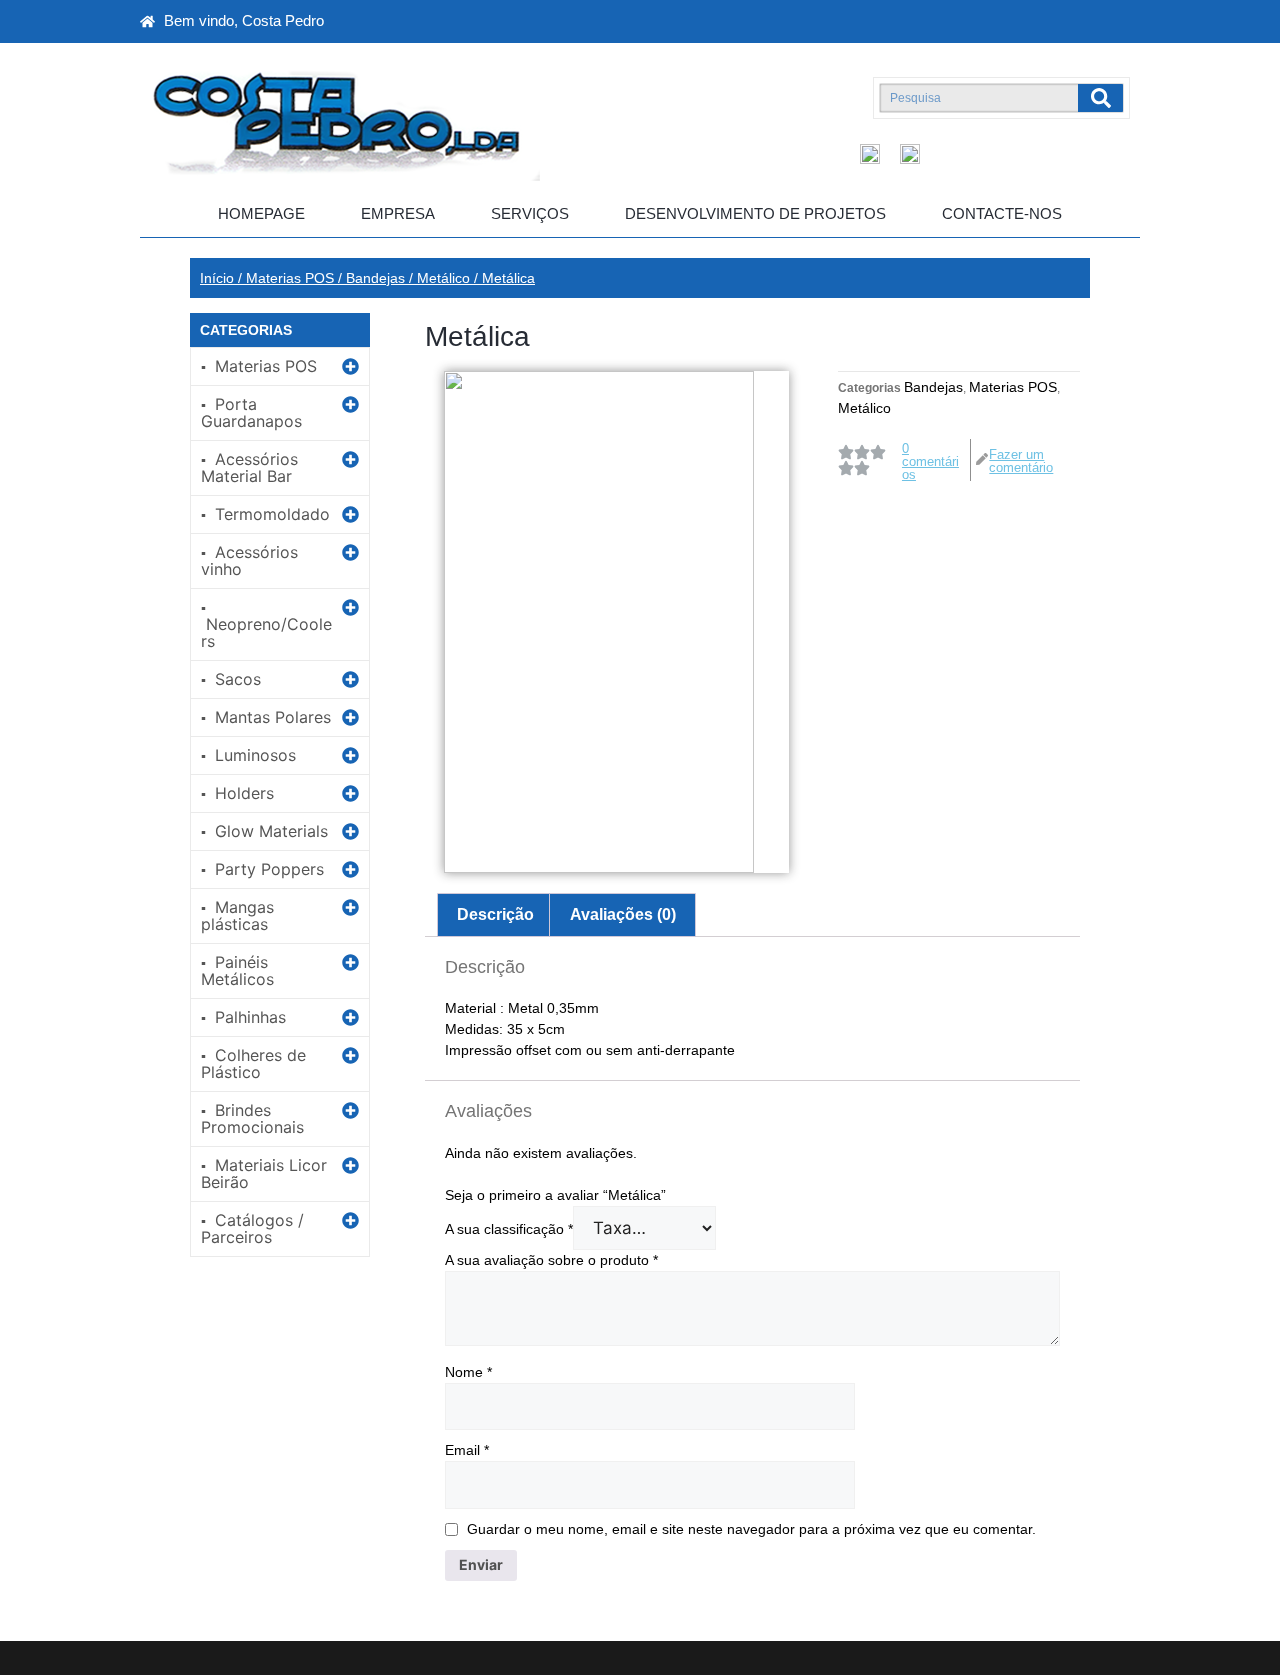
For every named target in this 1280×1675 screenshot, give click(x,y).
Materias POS (290, 278)
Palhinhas (250, 1017)
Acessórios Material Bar (249, 467)
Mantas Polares (273, 717)
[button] (280, 366)
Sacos (238, 679)
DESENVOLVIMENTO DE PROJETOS (755, 213)
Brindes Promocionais (252, 1118)
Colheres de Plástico (253, 1063)
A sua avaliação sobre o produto (551, 1260)
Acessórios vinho (249, 560)
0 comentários (930, 461)
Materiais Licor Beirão (264, 1173)
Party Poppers (269, 869)
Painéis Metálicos (237, 970)
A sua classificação (509, 1229)
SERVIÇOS (530, 213)
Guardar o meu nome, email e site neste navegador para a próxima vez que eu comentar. (751, 1529)
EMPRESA (398, 213)
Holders (244, 793)
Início (217, 278)
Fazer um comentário (1021, 461)
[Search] (1100, 98)
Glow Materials (271, 831)
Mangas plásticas (237, 915)
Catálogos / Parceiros (252, 1228)
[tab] (495, 915)
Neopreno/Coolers (266, 632)
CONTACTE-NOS (1002, 213)
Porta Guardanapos (251, 412)
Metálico (443, 278)
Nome (468, 1372)
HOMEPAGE (261, 213)
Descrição (495, 914)
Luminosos (255, 755)
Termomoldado (272, 514)
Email (467, 1450)
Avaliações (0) (623, 914)
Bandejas (375, 278)
